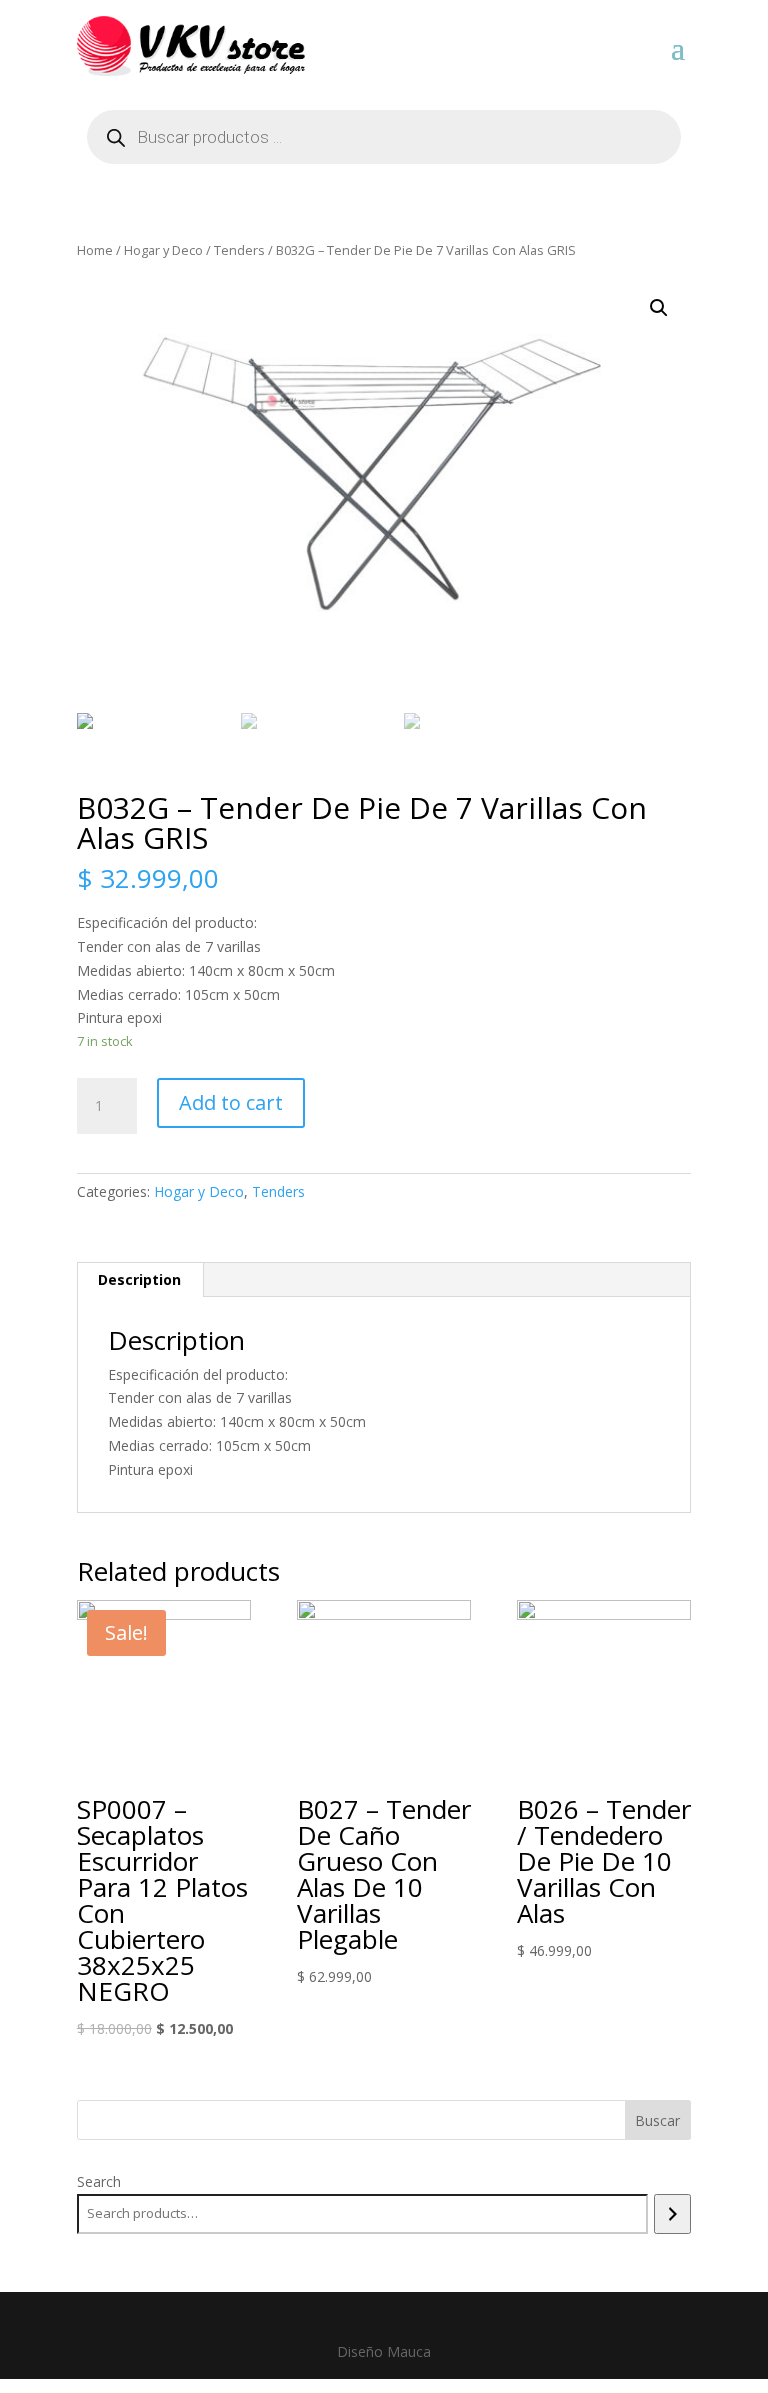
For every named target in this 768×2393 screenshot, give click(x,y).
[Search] (672, 2214)
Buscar (657, 2120)
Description (139, 1279)
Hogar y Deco (163, 250)
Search (99, 2181)
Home (95, 250)
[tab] (140, 1280)
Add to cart (231, 1102)
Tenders (239, 250)
